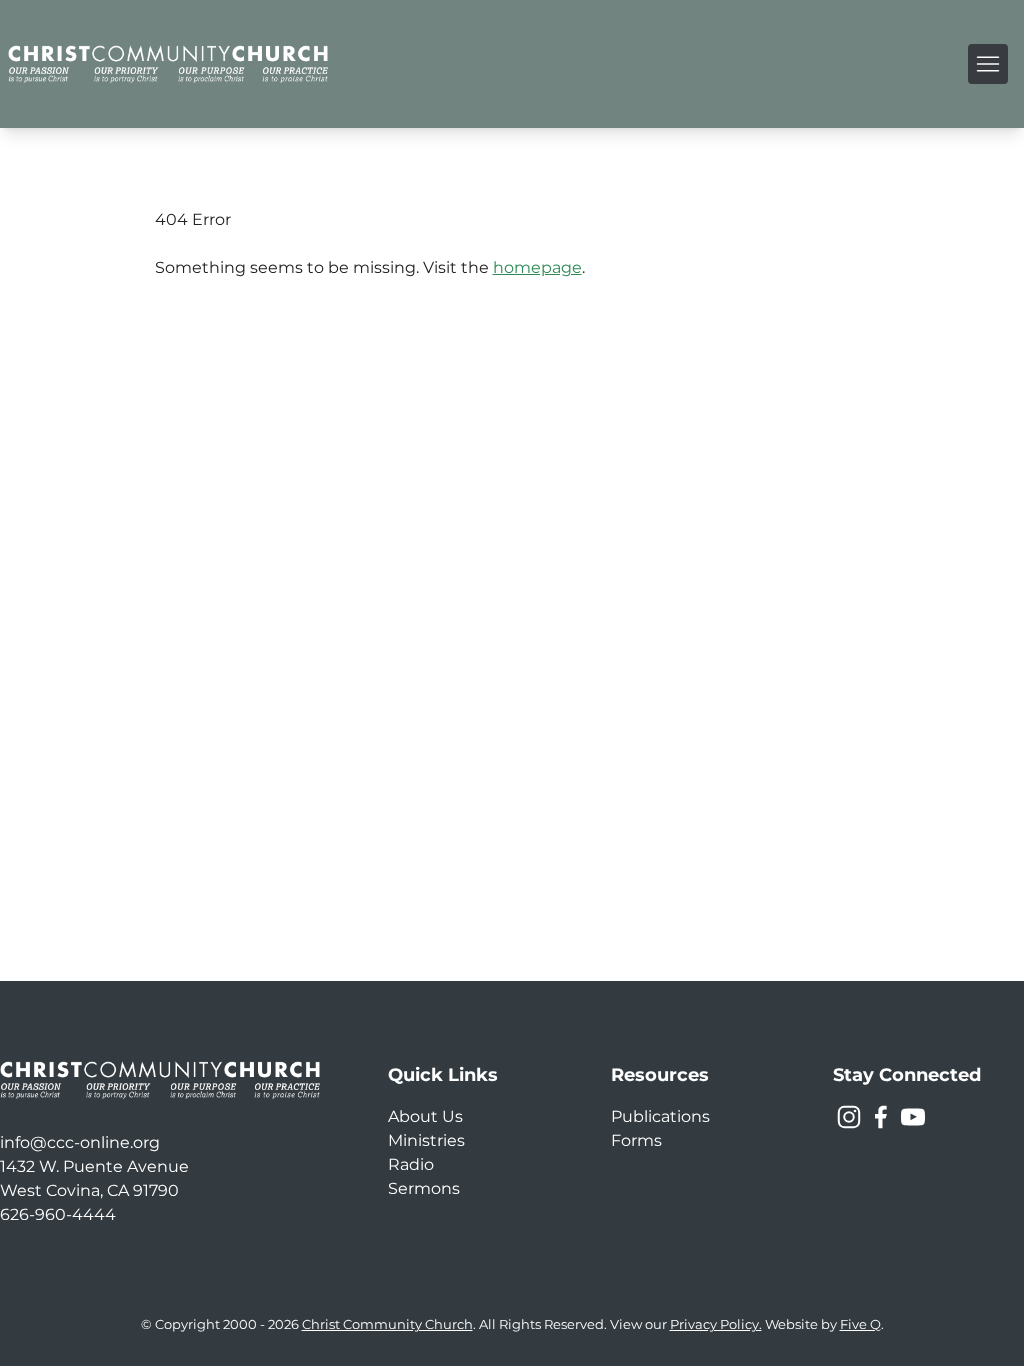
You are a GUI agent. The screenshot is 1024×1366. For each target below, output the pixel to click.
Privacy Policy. (716, 1324)
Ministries (426, 1140)
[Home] (168, 64)
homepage (537, 267)
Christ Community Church (387, 1324)
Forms (636, 1140)
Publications (660, 1116)
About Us (425, 1116)
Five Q (860, 1324)
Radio (411, 1164)
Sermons (424, 1188)
